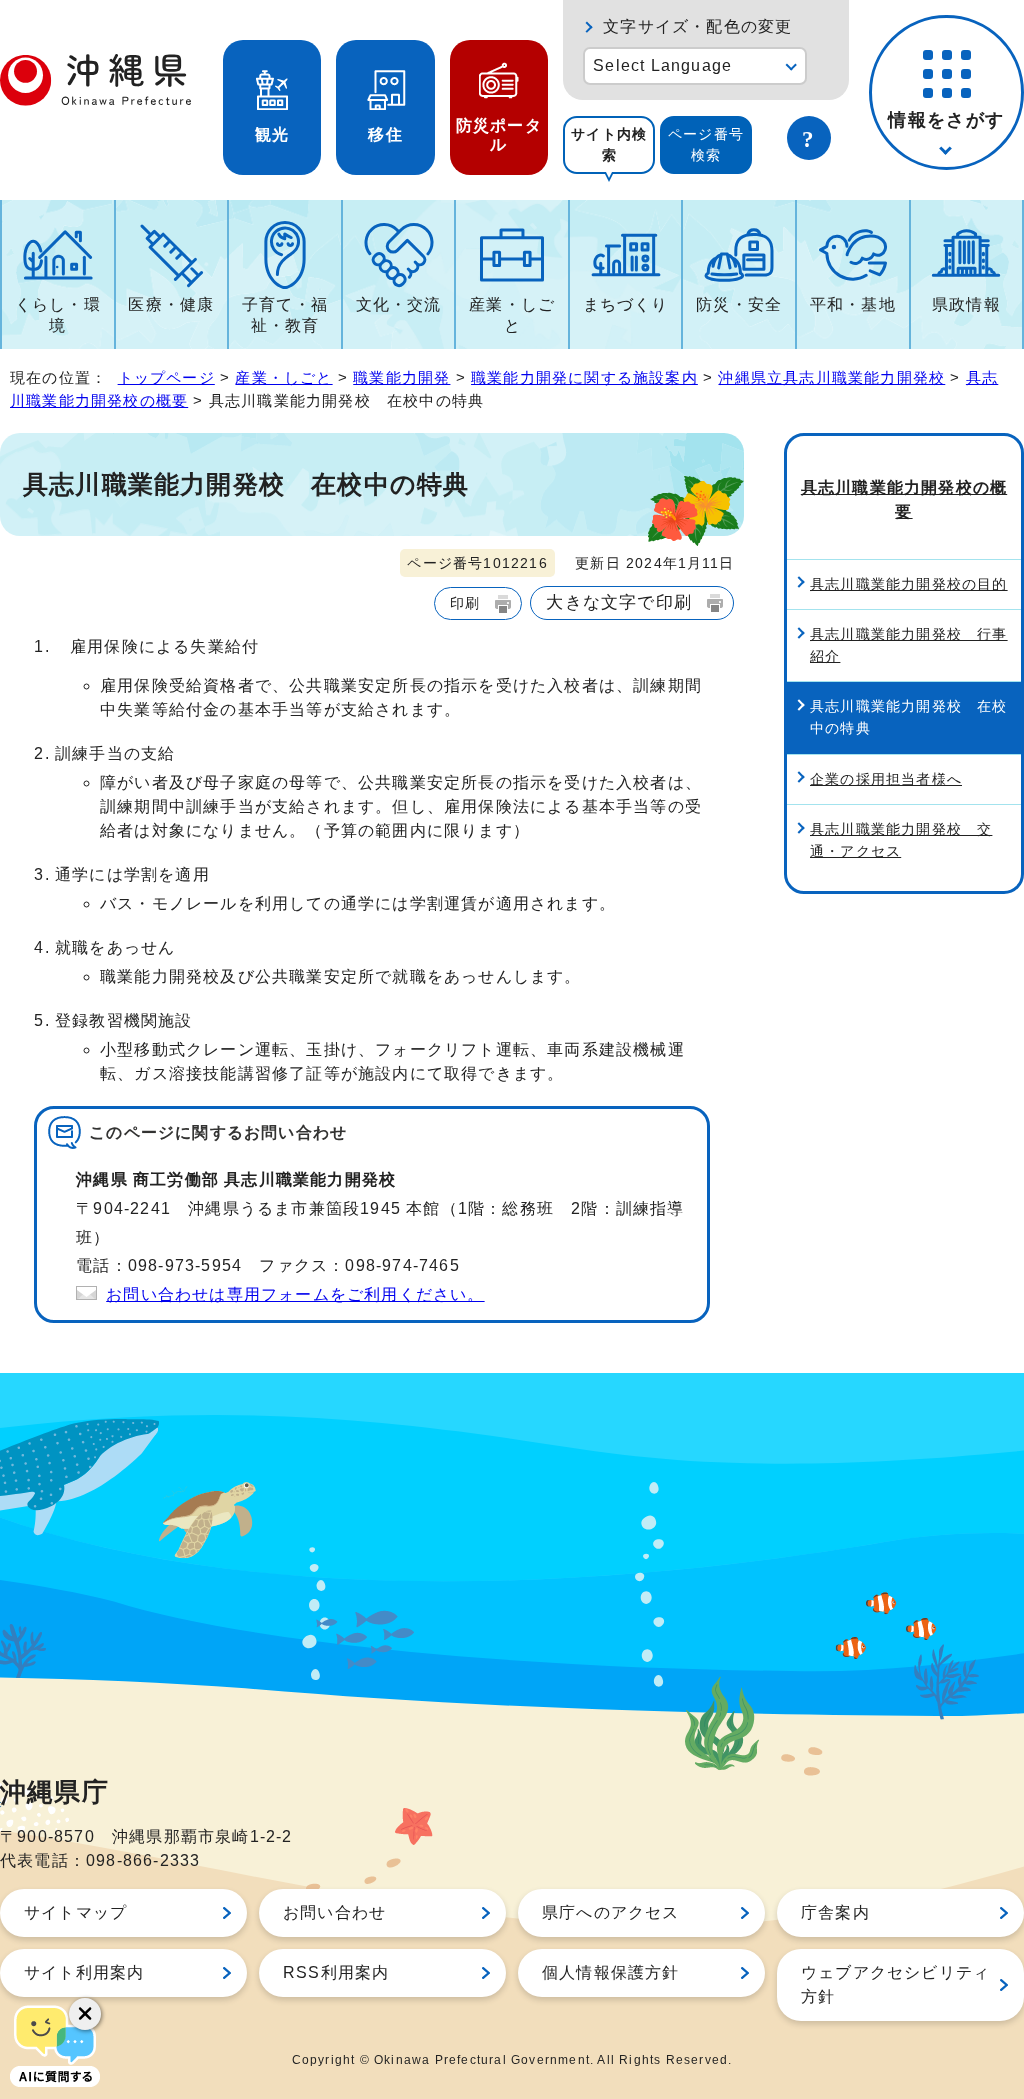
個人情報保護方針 (611, 1972)
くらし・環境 (58, 315)
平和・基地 (853, 304)
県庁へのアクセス (611, 1912)
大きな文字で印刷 (619, 602)
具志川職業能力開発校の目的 (909, 584)
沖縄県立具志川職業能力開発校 (831, 377)
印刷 (465, 603)
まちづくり (626, 304)
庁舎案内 (835, 1912)
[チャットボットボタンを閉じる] (85, 2014)
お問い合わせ (334, 1912)
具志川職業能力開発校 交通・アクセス (901, 840)
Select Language (662, 65)
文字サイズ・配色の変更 (697, 26)
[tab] (609, 145)
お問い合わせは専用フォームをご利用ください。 (295, 1294)
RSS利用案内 (336, 1972)
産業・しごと (512, 315)
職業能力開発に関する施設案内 (584, 377)
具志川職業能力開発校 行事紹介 (909, 645)
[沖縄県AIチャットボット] (55, 2044)
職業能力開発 (401, 377)
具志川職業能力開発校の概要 (904, 499)
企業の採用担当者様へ (886, 779)
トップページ (166, 377)
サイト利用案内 (84, 1972)
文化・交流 (399, 304)
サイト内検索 (609, 144)
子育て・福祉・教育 (285, 315)
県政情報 (966, 304)
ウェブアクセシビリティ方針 (895, 1984)
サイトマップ (75, 1912)
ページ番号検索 (706, 144)
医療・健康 (171, 304)
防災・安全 (739, 304)
